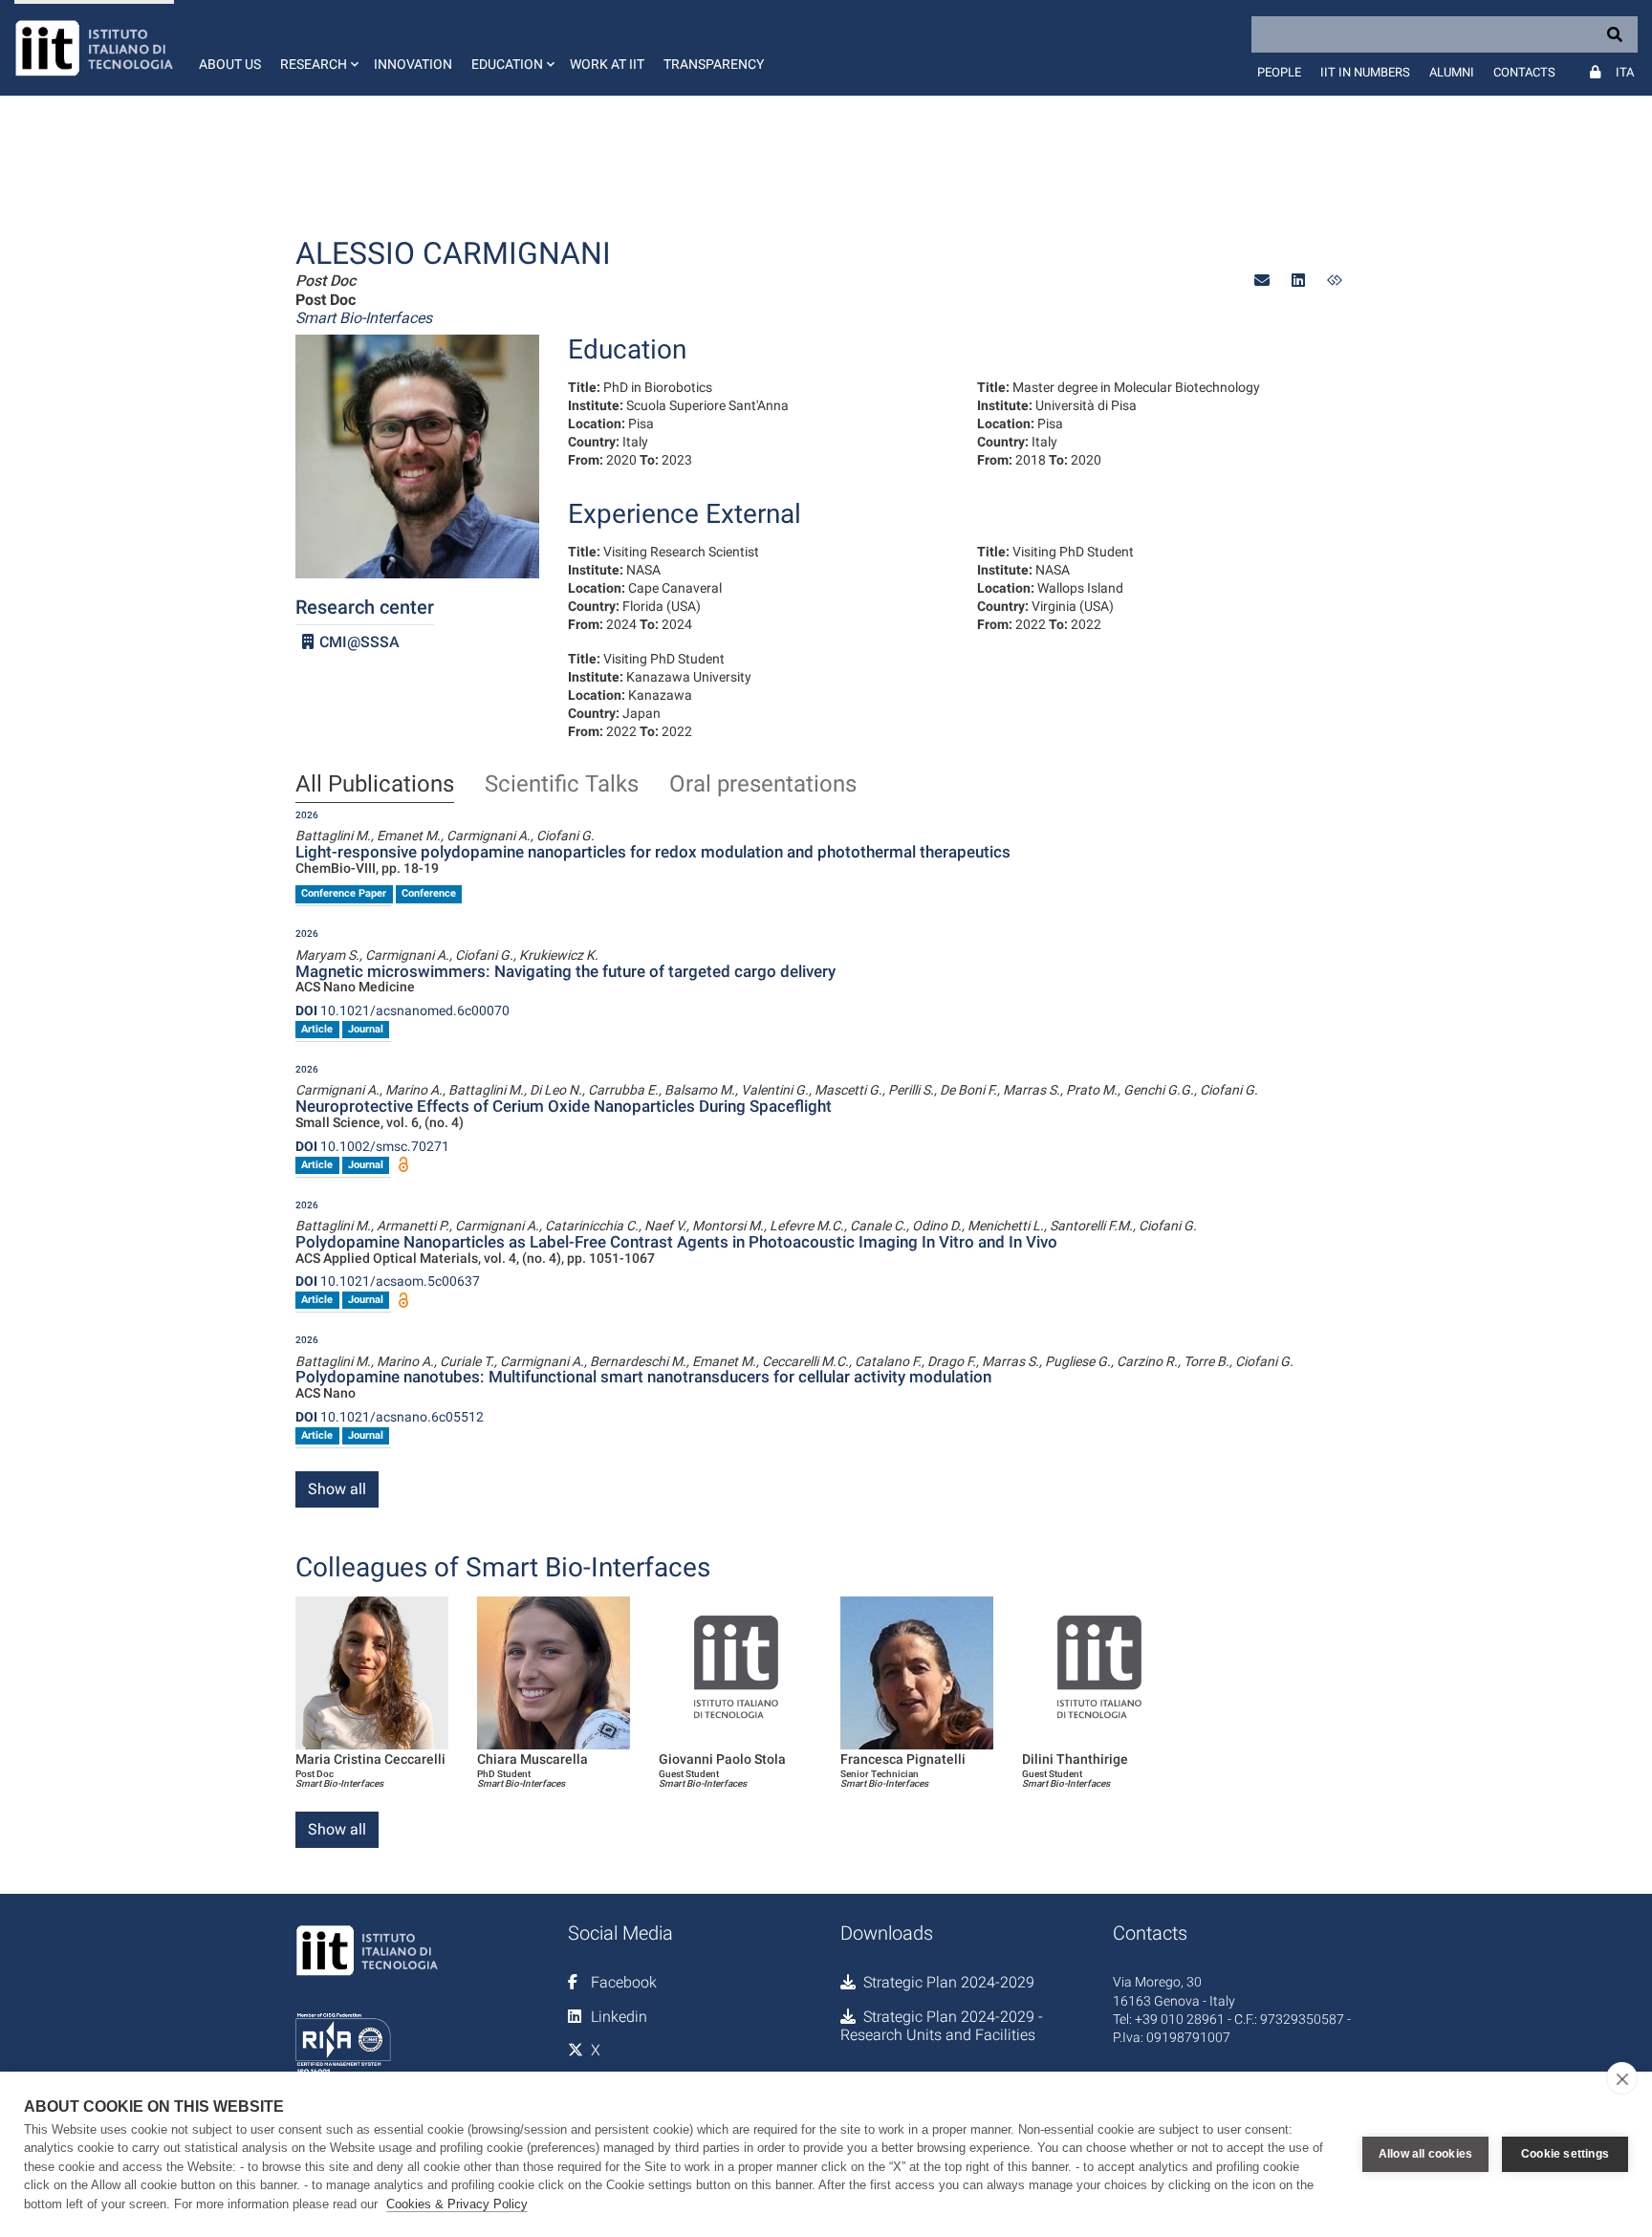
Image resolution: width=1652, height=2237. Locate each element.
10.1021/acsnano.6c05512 (390, 1417)
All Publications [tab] (375, 785)
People (1279, 72)
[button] (317, 48)
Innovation (413, 64)
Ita (1625, 72)
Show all (337, 1489)
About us (230, 64)
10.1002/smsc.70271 (372, 1146)
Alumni (1452, 72)
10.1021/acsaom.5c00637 (388, 1281)
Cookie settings (1565, 2154)
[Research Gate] (1335, 281)
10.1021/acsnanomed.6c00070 (402, 1010)
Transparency (714, 64)
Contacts (1524, 72)
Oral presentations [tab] (763, 785)
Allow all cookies (1425, 2154)
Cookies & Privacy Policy (457, 2204)
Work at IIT (607, 64)
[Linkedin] (1298, 281)
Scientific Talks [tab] (562, 785)
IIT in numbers (1365, 72)
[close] (1622, 2078)
